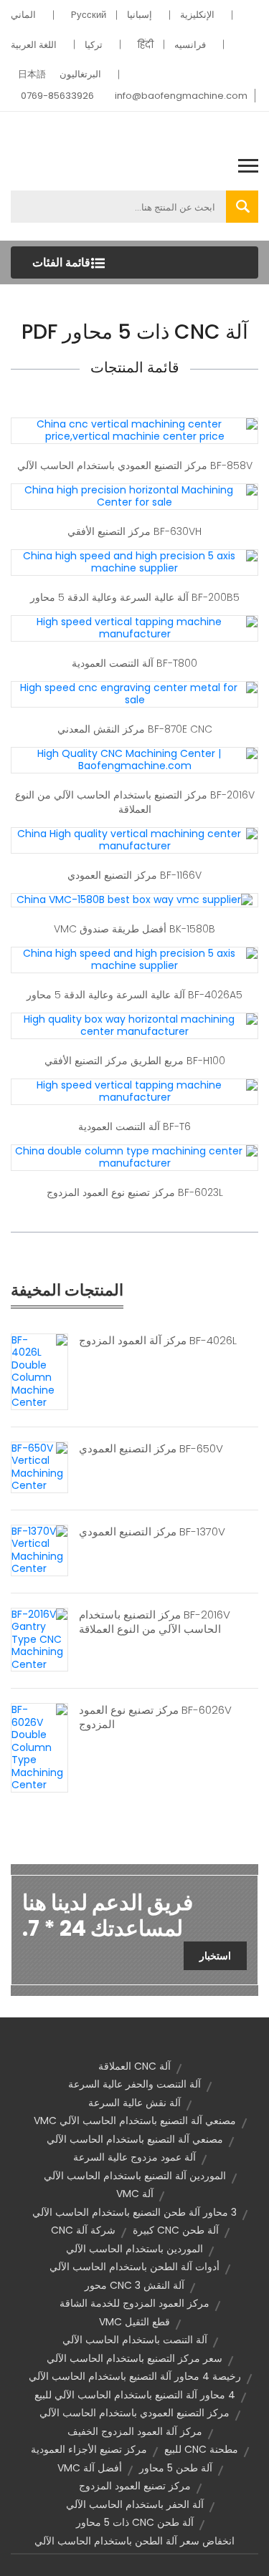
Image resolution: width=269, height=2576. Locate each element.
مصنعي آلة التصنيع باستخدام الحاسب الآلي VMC (135, 2121)
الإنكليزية (197, 15)
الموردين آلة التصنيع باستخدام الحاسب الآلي (135, 2176)
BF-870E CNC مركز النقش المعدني (135, 729)
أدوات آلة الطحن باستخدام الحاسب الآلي (134, 2267)
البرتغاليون (80, 74)
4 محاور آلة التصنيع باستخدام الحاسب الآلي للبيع (135, 2395)
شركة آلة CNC (83, 2230)
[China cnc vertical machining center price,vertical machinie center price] (134, 430)
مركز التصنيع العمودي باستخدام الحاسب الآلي (134, 2413)
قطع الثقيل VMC (134, 2322)
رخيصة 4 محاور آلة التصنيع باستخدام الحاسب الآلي (135, 2376)
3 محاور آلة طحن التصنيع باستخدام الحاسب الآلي (134, 2212)
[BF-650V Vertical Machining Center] (39, 1466)
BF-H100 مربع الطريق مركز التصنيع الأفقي (135, 1061)
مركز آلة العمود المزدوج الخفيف (135, 2431)
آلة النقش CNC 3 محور (134, 2285)
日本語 (32, 74)
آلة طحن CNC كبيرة (176, 2230)
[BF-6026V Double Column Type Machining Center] (39, 1747)
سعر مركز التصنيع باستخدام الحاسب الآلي (134, 2358)
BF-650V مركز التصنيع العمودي (151, 1449)
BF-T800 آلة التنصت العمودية (134, 663)
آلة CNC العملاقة (134, 2066)
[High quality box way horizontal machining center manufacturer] (134, 1025)
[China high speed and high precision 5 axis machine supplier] (134, 561)
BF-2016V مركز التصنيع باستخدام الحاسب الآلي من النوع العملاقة (135, 802)
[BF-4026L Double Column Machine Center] (39, 1371)
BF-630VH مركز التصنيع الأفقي (134, 531)
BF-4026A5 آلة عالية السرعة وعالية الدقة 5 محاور (134, 995)
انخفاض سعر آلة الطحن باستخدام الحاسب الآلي (134, 2541)
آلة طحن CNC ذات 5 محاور (135, 2522)
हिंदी (146, 45)
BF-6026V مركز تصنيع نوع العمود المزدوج (155, 1717)
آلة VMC (135, 2194)
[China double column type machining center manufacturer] (134, 1157)
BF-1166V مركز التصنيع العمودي (134, 875)
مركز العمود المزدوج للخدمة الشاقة (134, 2303)
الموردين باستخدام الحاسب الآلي (134, 2249)
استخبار (215, 1956)
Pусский (89, 15)
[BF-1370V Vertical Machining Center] (39, 1549)
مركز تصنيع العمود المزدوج (135, 2486)
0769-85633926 (57, 96)
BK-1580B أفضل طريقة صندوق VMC (134, 929)
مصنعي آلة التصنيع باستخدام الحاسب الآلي (135, 2139)
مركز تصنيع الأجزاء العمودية (89, 2449)
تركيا (94, 45)
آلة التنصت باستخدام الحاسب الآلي (135, 2340)
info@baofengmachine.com (181, 96)
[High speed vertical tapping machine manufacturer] (134, 627)
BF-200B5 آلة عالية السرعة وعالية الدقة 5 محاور (135, 597)
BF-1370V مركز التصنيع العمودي (152, 1532)
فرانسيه (190, 45)
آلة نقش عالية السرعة (134, 2103)
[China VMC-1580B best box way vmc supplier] (134, 899)
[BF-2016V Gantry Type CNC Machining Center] (39, 1639)
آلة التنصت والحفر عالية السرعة (134, 2084)
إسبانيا (140, 15)
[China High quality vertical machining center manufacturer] (134, 839)
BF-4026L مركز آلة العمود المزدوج (158, 1341)
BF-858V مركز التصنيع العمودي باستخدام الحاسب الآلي (135, 465)
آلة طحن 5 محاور (176, 2468)
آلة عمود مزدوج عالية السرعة (134, 2157)
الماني (23, 15)
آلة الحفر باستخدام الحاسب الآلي (135, 2504)
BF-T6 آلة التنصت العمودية (134, 1127)
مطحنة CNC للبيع (201, 2449)
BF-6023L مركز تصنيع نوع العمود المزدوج (135, 1192)
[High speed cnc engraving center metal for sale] (134, 693)
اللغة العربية (34, 45)
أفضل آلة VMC (90, 2468)
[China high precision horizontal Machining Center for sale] (134, 496)
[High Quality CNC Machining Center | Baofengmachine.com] (134, 759)
